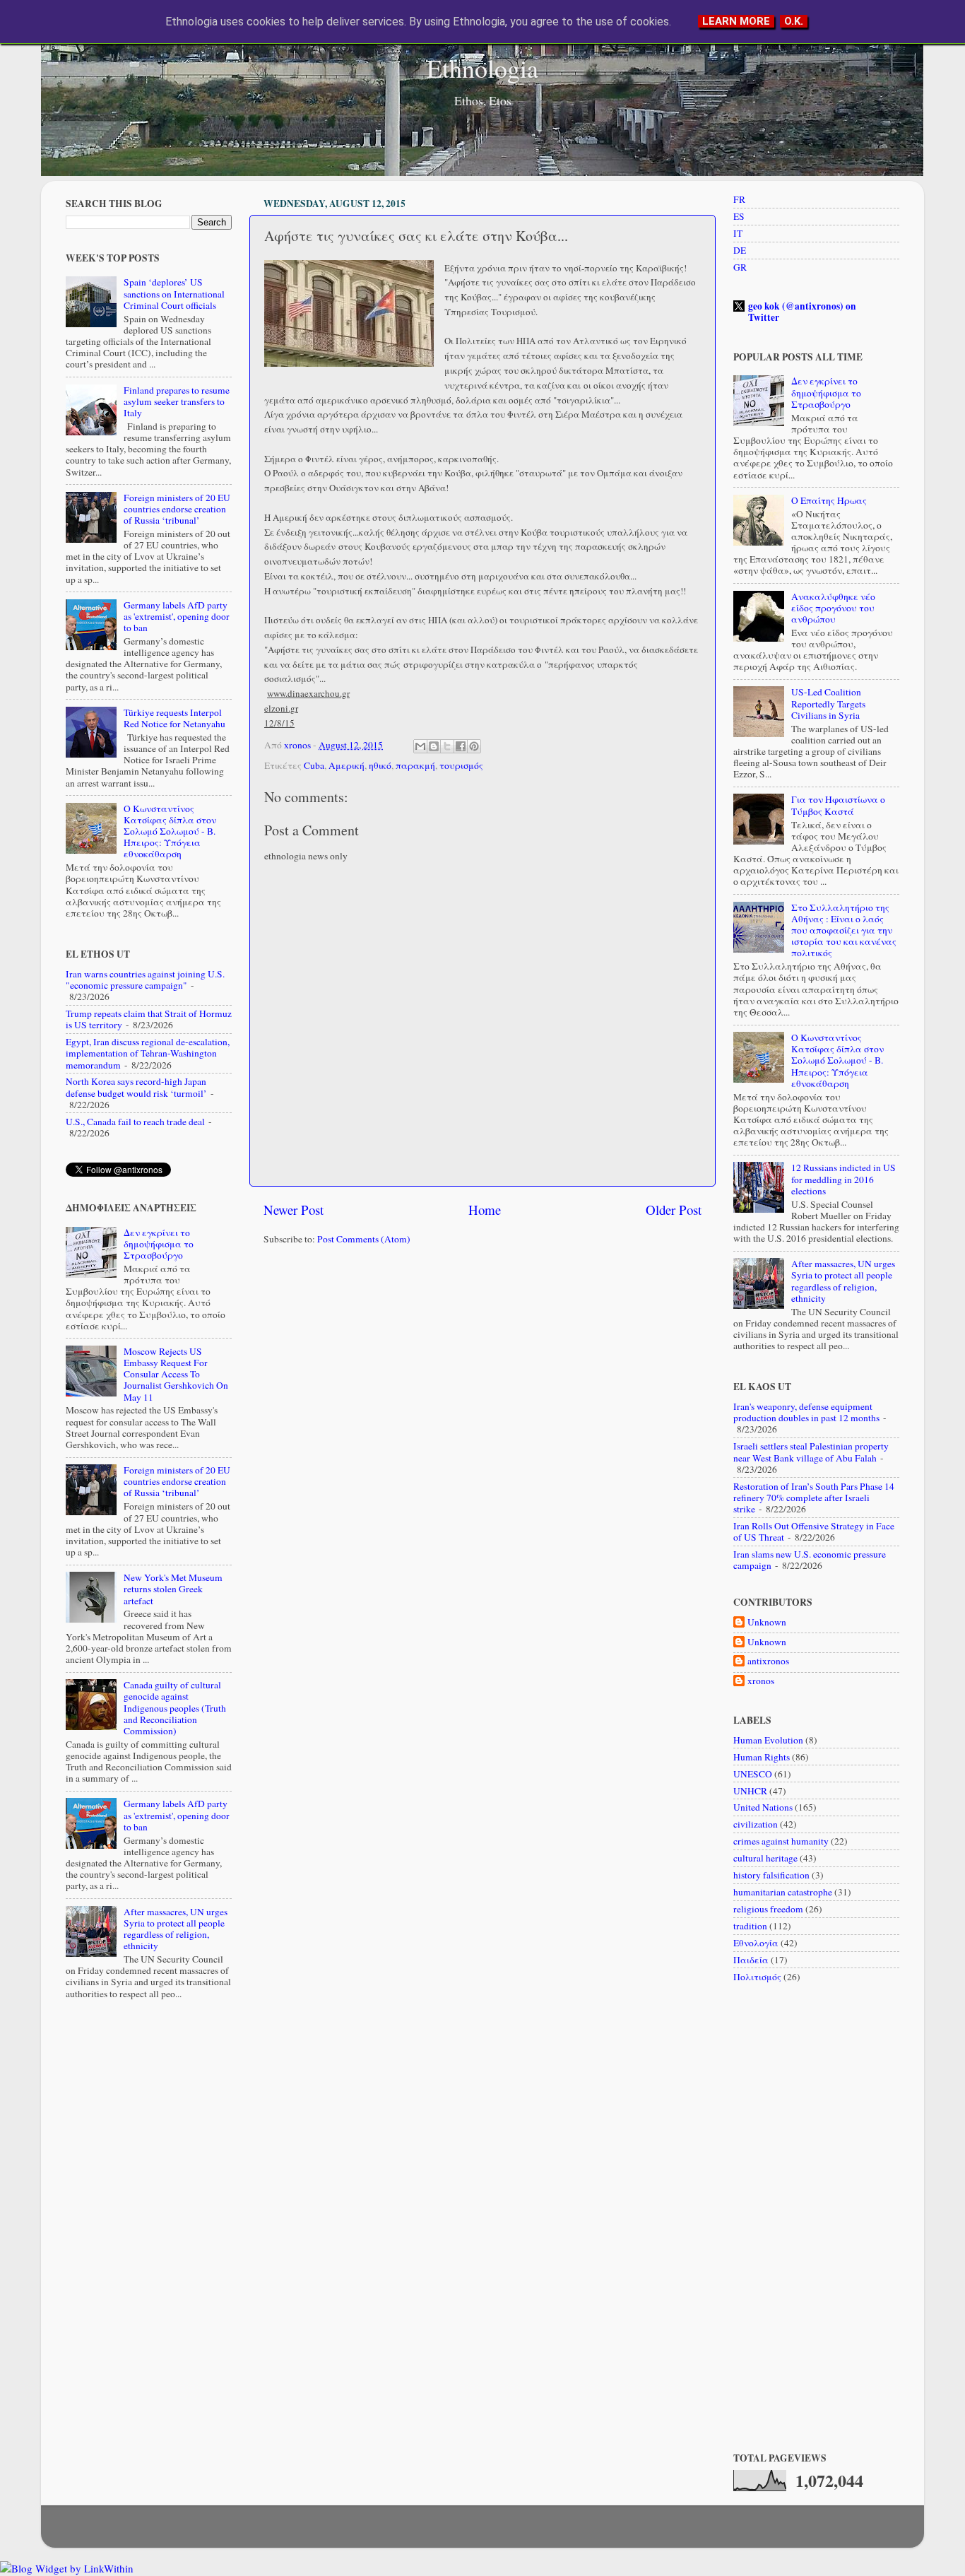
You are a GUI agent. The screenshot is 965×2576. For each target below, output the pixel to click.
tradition (750, 1926)
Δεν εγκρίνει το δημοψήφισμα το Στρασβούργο (159, 1244)
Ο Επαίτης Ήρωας (829, 500)
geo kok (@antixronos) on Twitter (802, 312)
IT (738, 233)
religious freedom (768, 1909)
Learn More (736, 21)
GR (740, 267)
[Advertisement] (482, 1366)
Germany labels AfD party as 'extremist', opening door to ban (177, 616)
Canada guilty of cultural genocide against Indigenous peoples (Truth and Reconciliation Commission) (175, 1708)
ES (739, 216)
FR (739, 199)
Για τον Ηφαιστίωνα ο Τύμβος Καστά (838, 805)
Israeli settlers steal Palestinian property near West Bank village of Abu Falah (811, 1452)
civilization (756, 1824)
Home (485, 1210)
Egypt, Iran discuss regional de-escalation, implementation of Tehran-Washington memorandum (148, 1053)
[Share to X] (447, 746)
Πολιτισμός (757, 1977)
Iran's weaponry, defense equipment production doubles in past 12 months (806, 1412)
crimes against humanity (781, 1841)
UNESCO (753, 1774)
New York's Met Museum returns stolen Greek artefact (173, 1589)
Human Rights (762, 1757)
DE (740, 250)
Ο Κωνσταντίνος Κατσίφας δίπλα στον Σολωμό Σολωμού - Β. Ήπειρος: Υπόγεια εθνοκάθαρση (170, 831)
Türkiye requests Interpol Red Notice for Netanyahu (174, 718)
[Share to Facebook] (461, 746)
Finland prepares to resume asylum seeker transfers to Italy (177, 401)
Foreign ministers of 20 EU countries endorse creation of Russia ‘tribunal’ (177, 509)
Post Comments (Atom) (364, 1239)
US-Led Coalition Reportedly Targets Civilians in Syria (828, 703)
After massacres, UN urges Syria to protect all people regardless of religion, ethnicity (176, 1929)
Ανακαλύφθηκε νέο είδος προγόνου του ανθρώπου (833, 608)
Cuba (314, 765)
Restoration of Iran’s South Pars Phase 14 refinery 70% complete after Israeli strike (814, 1498)
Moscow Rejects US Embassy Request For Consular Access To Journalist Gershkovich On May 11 (176, 1374)
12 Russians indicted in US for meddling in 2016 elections (843, 1179)
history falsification (771, 1875)
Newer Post (294, 1210)
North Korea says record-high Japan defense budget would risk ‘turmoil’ (136, 1087)
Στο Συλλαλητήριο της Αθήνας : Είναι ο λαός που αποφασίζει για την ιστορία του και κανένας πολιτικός (844, 930)
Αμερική (347, 765)
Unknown (767, 1622)
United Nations (763, 1807)
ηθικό (380, 765)
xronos (761, 1681)
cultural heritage (765, 1858)
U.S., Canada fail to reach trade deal (135, 1122)
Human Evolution (768, 1740)
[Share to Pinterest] (474, 746)
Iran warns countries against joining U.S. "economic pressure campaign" (145, 980)
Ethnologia (482, 68)
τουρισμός (461, 765)
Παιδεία (751, 1960)
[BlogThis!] (434, 746)
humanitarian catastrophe (783, 1892)
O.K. (794, 21)
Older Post (674, 1210)
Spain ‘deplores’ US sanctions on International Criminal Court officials (174, 293)
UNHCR (750, 1791)
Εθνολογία (756, 1943)
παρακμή (415, 765)
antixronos (768, 1661)
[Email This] (420, 746)
